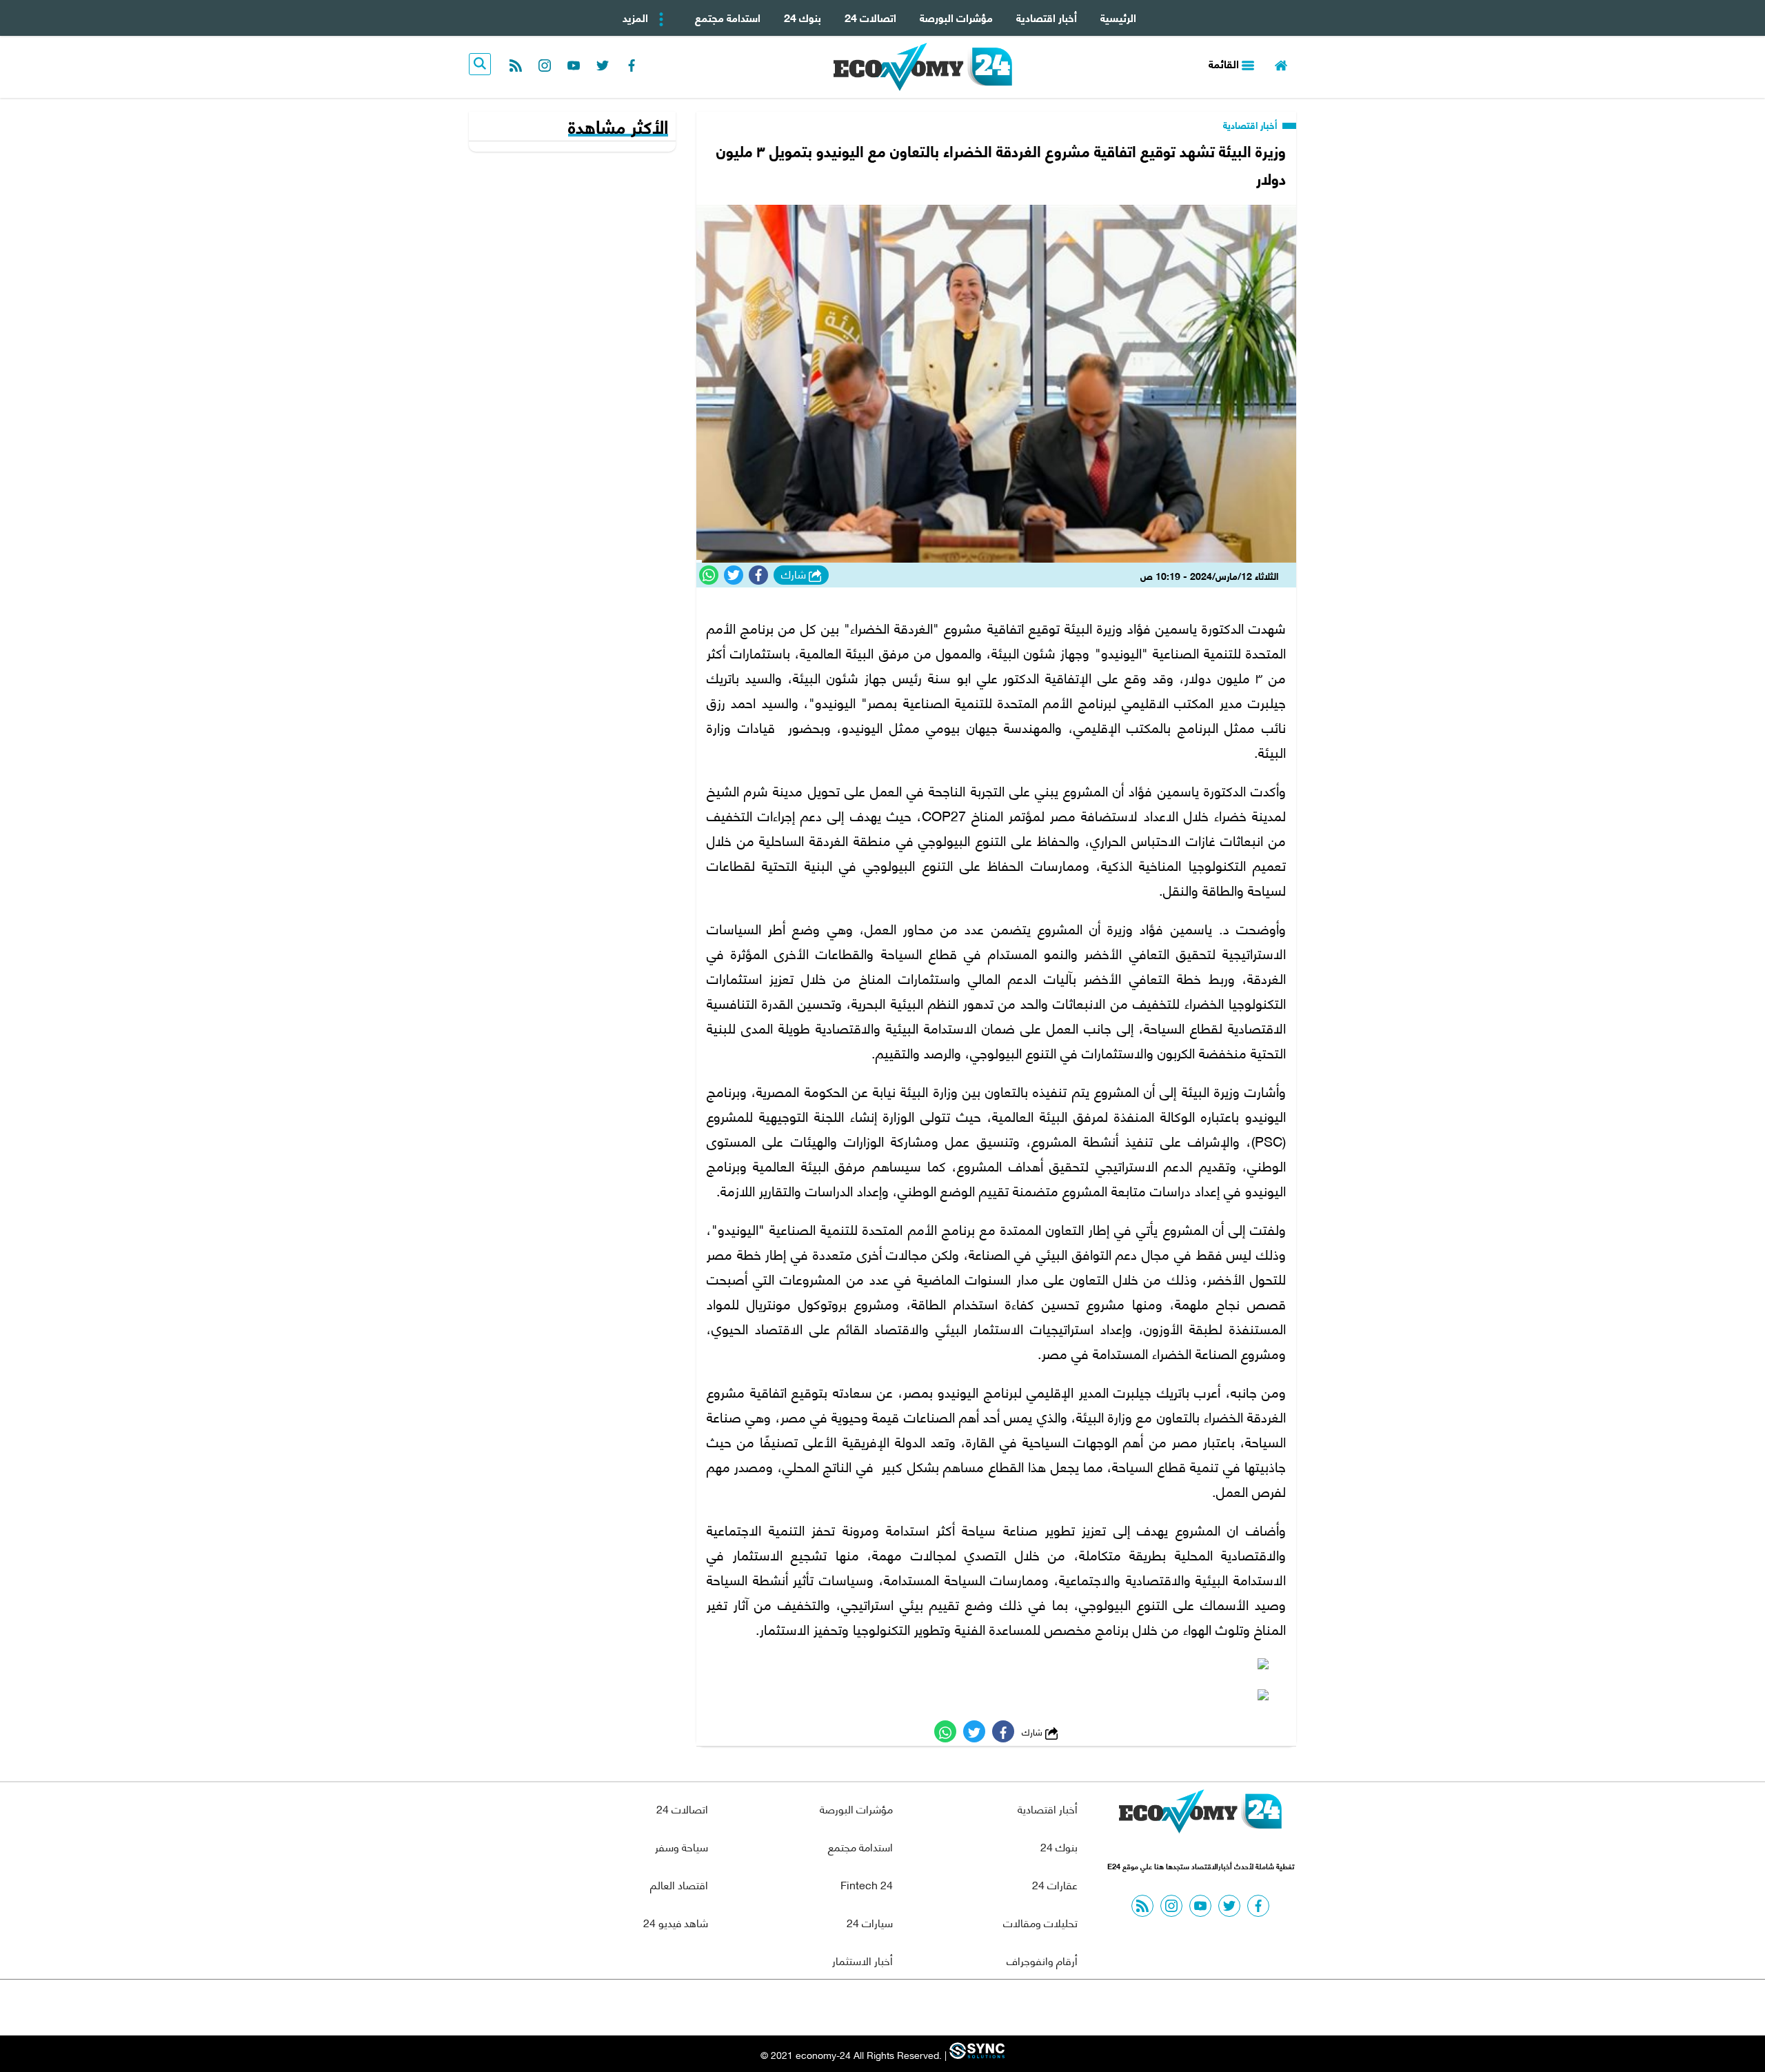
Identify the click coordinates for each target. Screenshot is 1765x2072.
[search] (480, 64)
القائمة (1225, 63)
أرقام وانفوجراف (1042, 1960)
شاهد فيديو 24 (676, 1922)
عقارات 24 (1055, 1884)
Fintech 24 (867, 1884)
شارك (795, 574)
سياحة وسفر (682, 1846)
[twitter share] (734, 575)
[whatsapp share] (709, 575)
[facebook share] (758, 575)
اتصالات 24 (870, 17)
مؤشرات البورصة (956, 17)
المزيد (637, 17)
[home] (1281, 64)
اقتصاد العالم (679, 1884)
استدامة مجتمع (728, 17)
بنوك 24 (803, 17)
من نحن (916, 2008)
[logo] (923, 67)
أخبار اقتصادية (1047, 17)
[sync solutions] (976, 2054)
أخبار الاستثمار (863, 1960)
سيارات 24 (870, 1922)
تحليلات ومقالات (1040, 1922)
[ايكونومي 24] (1200, 1815)
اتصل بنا (851, 2008)
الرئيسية (1118, 17)
